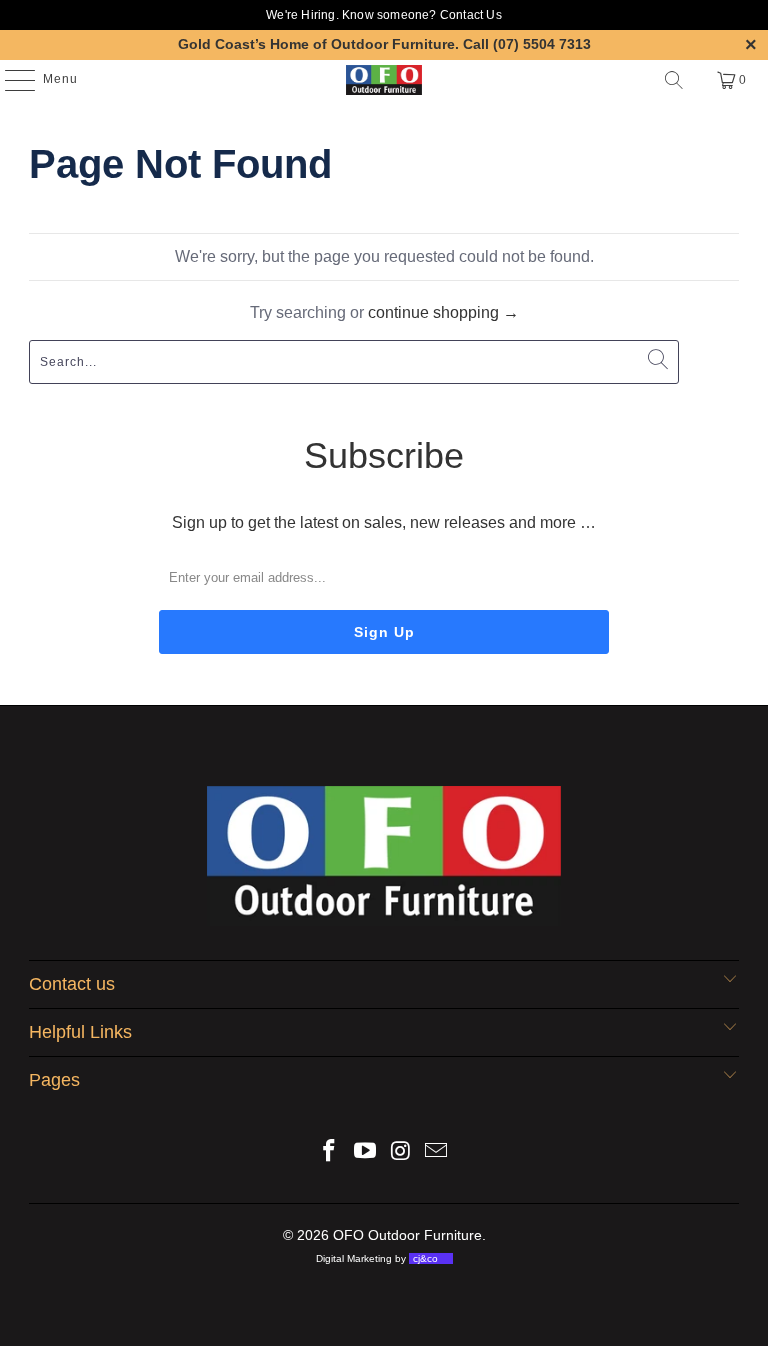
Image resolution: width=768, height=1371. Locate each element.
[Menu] (10, 80)
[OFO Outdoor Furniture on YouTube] (365, 1152)
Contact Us (471, 15)
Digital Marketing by (377, 1258)
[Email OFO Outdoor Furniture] (437, 1152)
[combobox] (354, 362)
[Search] (674, 80)
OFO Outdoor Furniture (407, 1235)
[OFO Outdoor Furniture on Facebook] (330, 1152)
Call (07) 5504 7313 (527, 44)
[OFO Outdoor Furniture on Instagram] (401, 1152)
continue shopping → (443, 312)
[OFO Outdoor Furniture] (384, 80)
